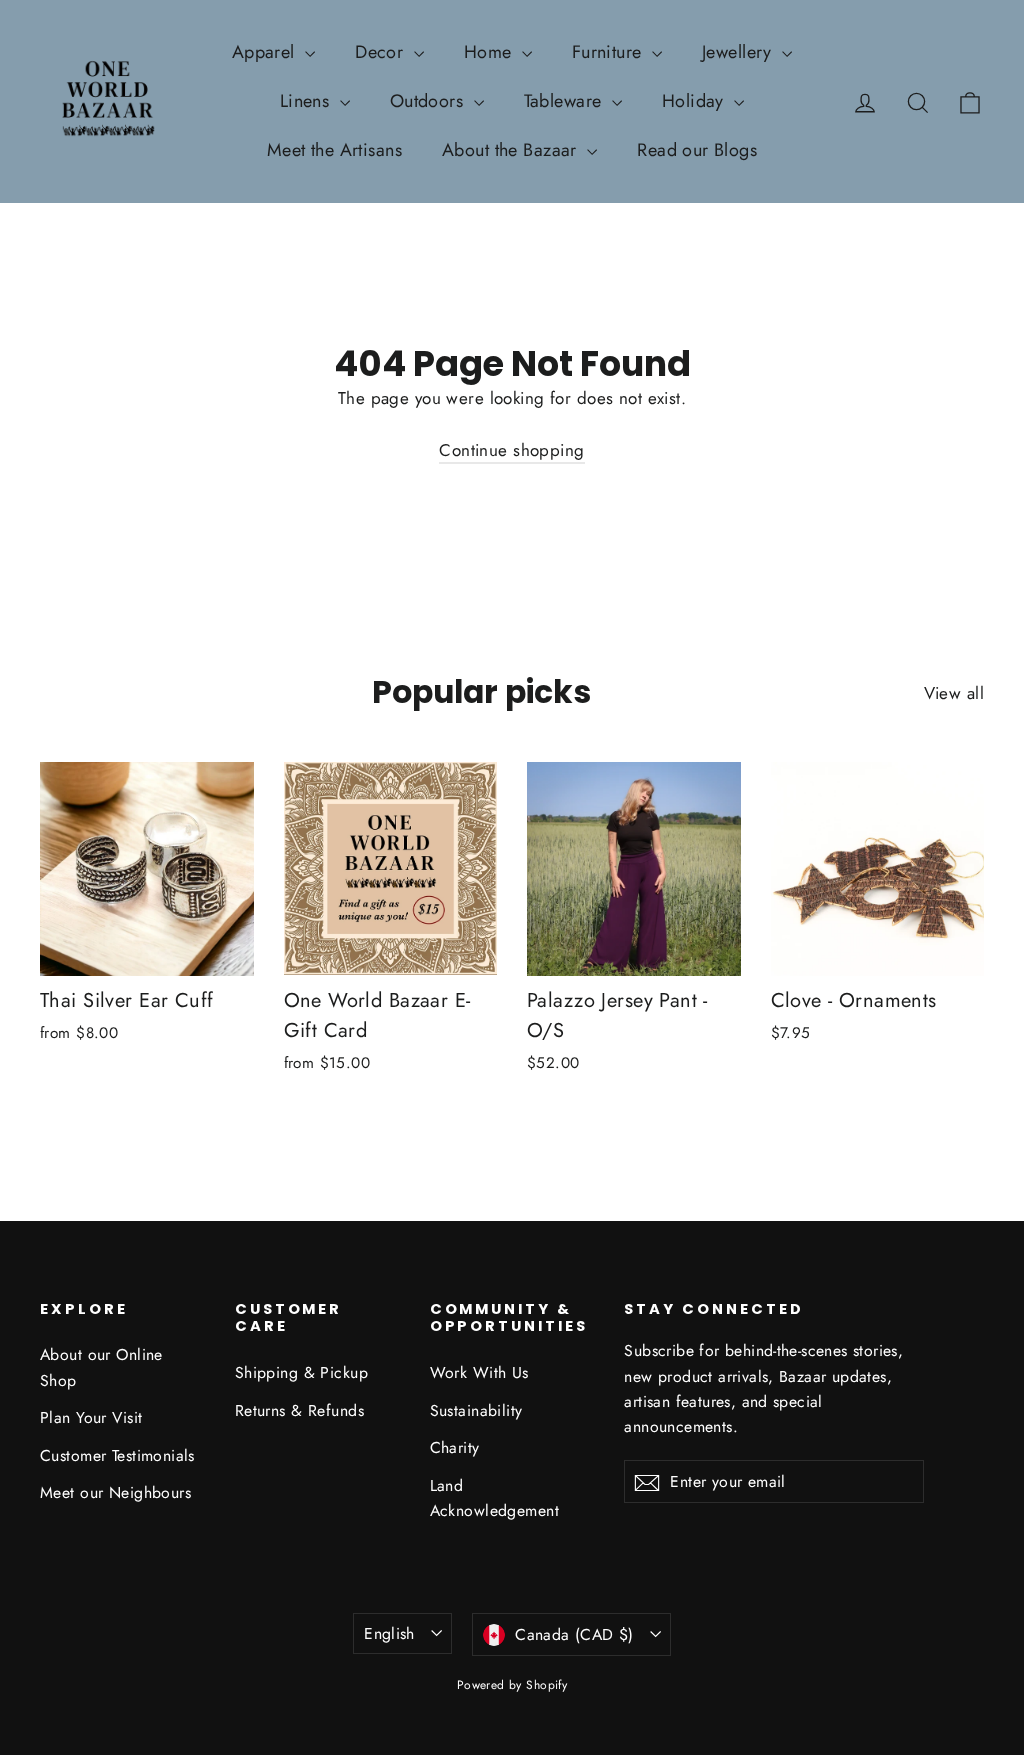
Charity (455, 1447)
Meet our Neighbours (115, 1492)
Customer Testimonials (117, 1455)
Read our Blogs (697, 150)
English (389, 1633)
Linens (307, 101)
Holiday (695, 101)
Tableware (565, 101)
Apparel (266, 52)
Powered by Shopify (512, 1685)
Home (490, 52)
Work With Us (479, 1372)
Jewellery (739, 52)
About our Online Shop (101, 1367)
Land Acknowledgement (494, 1498)
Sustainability (476, 1410)
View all (954, 693)
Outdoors (429, 101)
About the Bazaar (512, 150)
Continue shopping (511, 450)
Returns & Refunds (299, 1410)
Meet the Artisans (334, 150)
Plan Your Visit (91, 1417)
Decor (382, 52)
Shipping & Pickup (301, 1372)
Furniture (609, 52)
